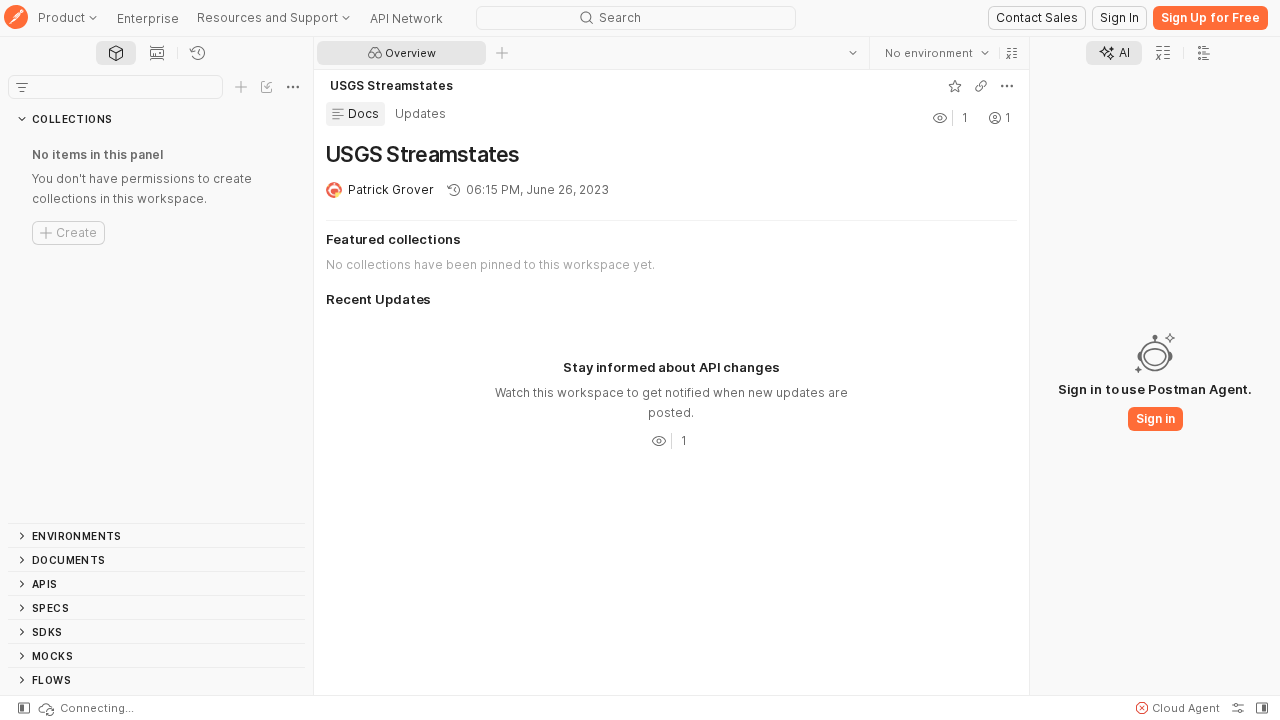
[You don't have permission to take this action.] (502, 53)
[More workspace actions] (1007, 86)
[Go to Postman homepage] (16, 18)
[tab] (116, 53)
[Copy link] (981, 86)
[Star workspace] (955, 86)
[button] (1012, 53)
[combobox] (937, 53)
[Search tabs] (853, 53)
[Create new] (241, 87)
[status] (85, 708)
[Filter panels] (22, 87)
